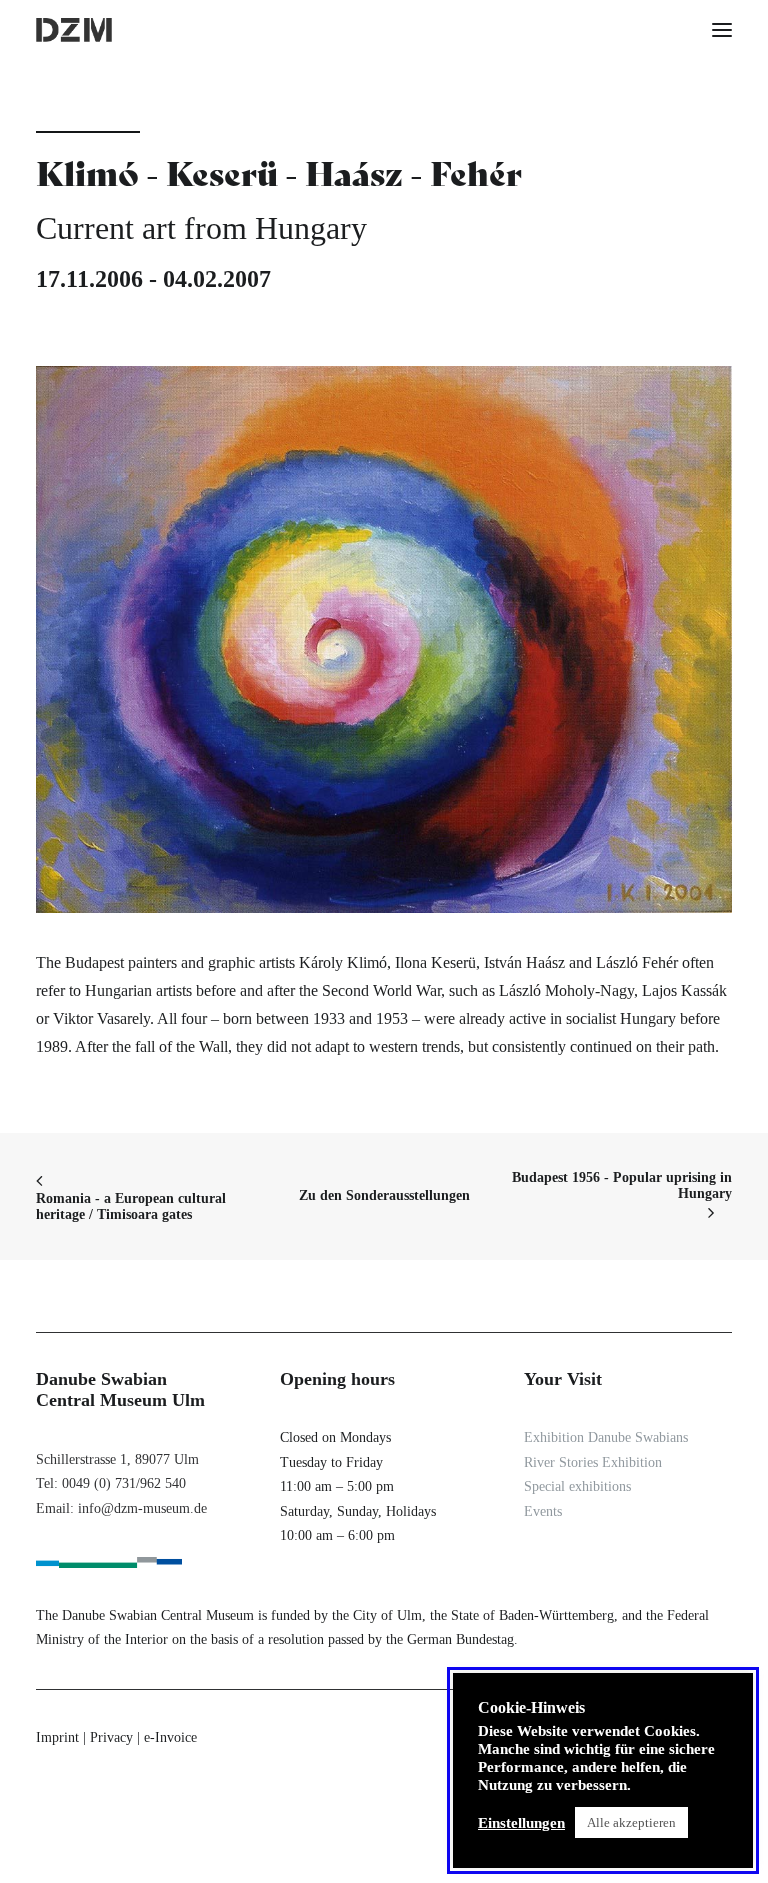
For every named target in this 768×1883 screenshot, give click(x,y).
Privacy (111, 1737)
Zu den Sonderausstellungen (384, 1195)
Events (543, 1511)
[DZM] (74, 30)
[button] (722, 30)
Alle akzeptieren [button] (631, 1822)
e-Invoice (170, 1737)
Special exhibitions (577, 1486)
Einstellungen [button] (521, 1823)
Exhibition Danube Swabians (606, 1437)
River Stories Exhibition (593, 1462)
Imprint (57, 1737)
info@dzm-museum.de (142, 1508)
